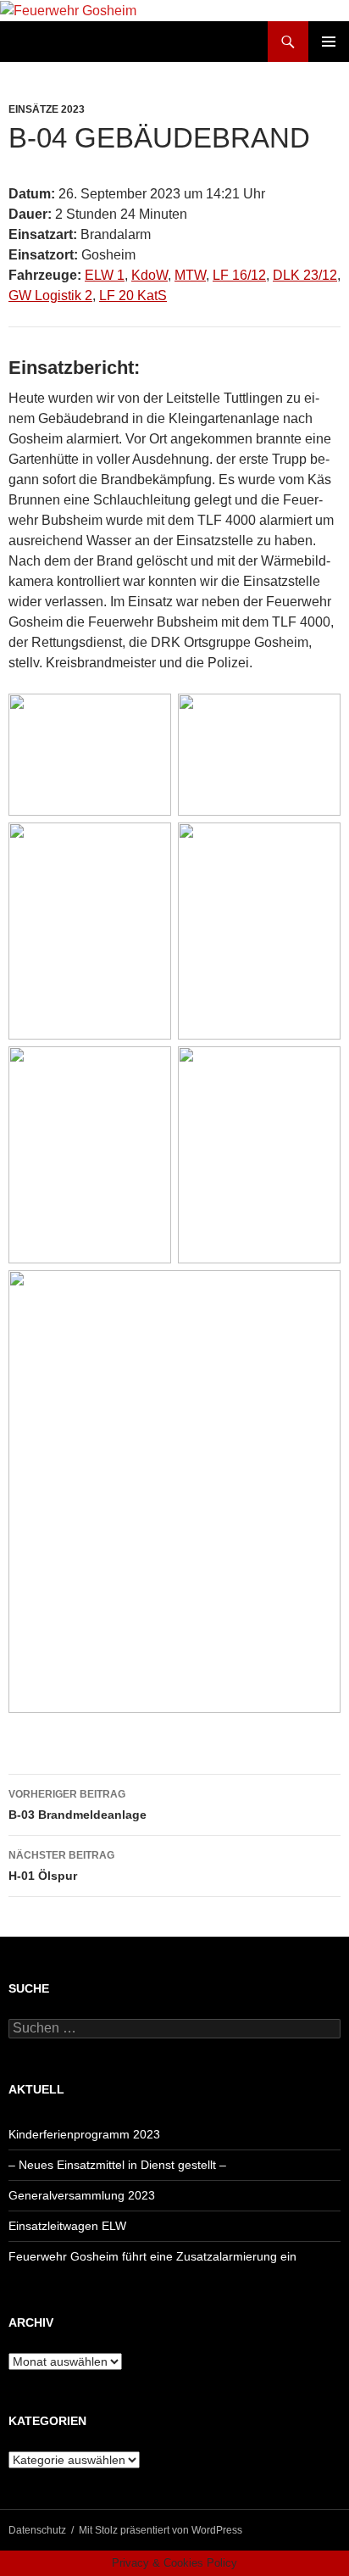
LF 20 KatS (133, 296)
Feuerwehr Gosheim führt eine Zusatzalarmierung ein (152, 2256)
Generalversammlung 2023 (82, 2195)
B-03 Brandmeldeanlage (78, 1805)
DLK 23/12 (305, 275)
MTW (190, 275)
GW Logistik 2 (50, 296)
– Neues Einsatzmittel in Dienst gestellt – (117, 2165)
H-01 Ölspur (61, 1866)
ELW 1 (105, 275)
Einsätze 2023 (47, 109)
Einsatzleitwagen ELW (67, 2226)
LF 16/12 (239, 275)
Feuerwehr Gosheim (82, 42)
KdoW (150, 275)
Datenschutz (37, 2530)
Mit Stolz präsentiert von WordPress (161, 2530)
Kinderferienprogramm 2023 (84, 2134)
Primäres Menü (329, 42)
